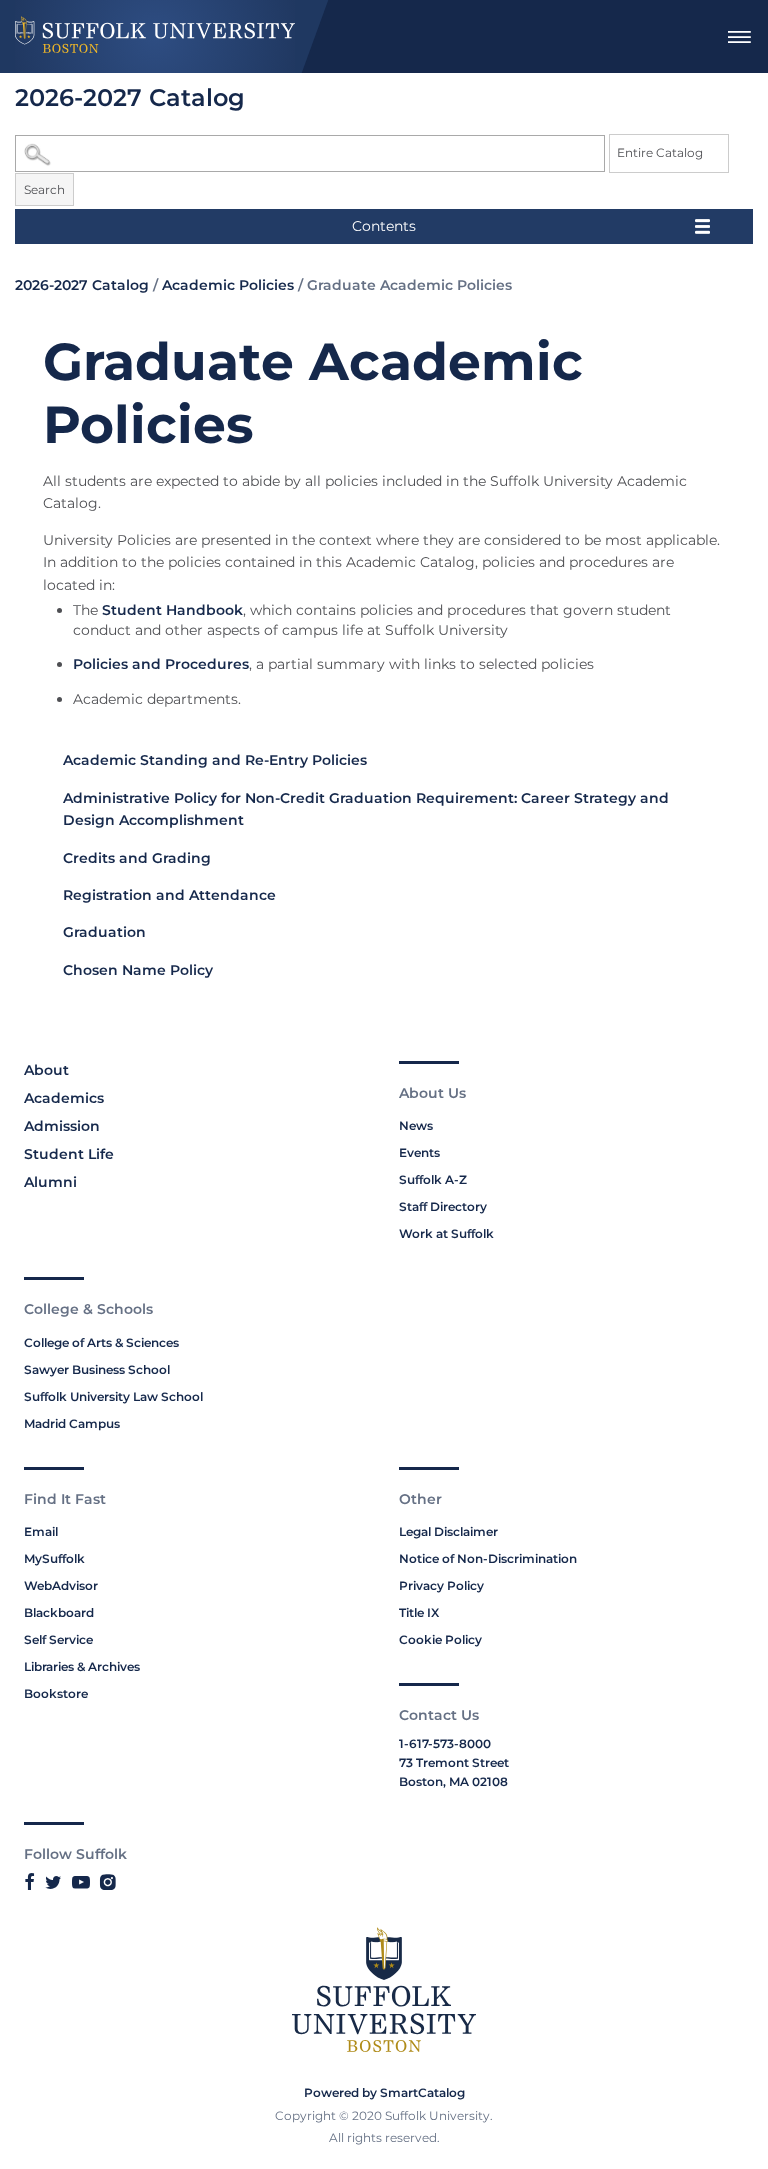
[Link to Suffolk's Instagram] (107, 1882)
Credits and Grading (137, 858)
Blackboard (59, 1612)
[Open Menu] (739, 37)
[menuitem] (739, 37)
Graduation (104, 932)
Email (41, 1531)
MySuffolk (54, 1558)
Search (44, 189)
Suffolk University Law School (113, 1396)
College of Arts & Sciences (101, 1342)
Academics (64, 1098)
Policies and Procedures (161, 664)
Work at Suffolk (446, 1233)
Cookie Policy (440, 1639)
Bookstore (56, 1693)
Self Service (58, 1639)
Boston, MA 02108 (453, 1781)
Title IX (419, 1612)
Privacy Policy (441, 1585)
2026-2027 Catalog (82, 285)
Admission (62, 1126)
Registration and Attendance (169, 895)
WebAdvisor (61, 1585)
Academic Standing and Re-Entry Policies (215, 760)
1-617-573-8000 (445, 1743)
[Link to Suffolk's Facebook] (29, 1882)
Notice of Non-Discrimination (488, 1558)
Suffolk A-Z (433, 1179)
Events (419, 1152)
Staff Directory (443, 1206)
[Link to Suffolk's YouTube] (81, 1882)
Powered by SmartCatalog (384, 2092)
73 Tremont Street (454, 1762)
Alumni (50, 1182)
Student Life (69, 1154)
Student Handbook (172, 610)
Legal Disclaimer (448, 1531)
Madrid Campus (72, 1423)
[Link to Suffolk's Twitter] (53, 1882)
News (416, 1125)
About (46, 1070)
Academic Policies (228, 285)
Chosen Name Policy (138, 970)
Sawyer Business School (97, 1369)
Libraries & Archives (82, 1666)
